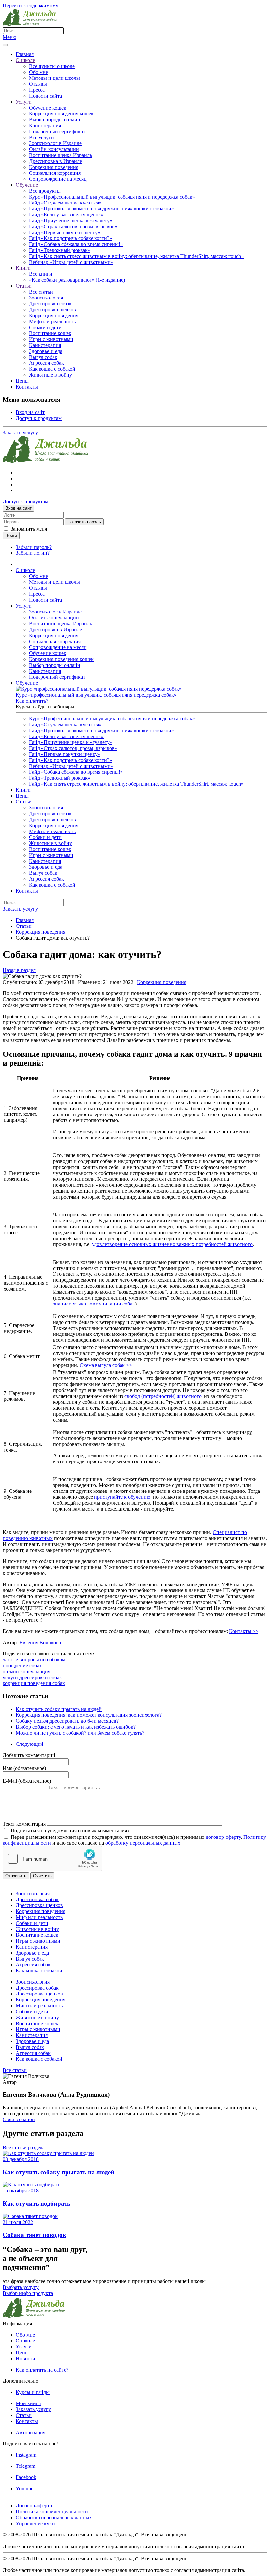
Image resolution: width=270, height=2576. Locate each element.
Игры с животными (51, 339)
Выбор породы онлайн (55, 120)
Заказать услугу (20, 433)
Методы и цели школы (54, 78)
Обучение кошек (48, 108)
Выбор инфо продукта (28, 2293)
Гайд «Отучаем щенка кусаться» (65, 203)
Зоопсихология (46, 298)
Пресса (37, 90)
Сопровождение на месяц (58, 179)
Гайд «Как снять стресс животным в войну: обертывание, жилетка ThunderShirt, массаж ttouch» (136, 256)
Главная (25, 54)
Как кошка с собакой (52, 369)
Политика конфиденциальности (52, 2512)
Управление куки (35, 2523)
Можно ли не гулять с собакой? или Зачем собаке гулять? (80, 1733)
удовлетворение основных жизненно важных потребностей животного (172, 1244)
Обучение (27, 185)
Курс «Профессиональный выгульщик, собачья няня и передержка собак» (112, 197)
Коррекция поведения (54, 167)
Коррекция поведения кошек (61, 114)
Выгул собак (43, 357)
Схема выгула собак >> (106, 1365)
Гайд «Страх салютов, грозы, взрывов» (73, 226)
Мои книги (28, 2403)
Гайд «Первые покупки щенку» (65, 232)
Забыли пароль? (34, 547)
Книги (23, 268)
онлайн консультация (27, 1671)
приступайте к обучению (122, 1497)
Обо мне (39, 72)
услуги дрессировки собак (32, 1677)
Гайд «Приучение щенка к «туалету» (71, 220)
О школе (25, 60)
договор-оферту (223, 1837)
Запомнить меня (29, 529)
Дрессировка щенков (53, 310)
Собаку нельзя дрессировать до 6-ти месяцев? (67, 1721)
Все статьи (41, 292)
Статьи (24, 286)
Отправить (16, 1876)
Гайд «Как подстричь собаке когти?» (70, 238)
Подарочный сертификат (57, 131)
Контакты (27, 387)
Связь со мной (19, 2119)
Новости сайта (45, 96)
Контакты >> (244, 1631)
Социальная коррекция (55, 173)
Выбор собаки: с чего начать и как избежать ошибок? (76, 1727)
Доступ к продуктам (39, 418)
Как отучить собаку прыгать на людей (59, 1709)
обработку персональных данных (143, 1843)
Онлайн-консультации (54, 149)
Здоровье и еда (46, 351)
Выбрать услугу (21, 2287)
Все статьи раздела (24, 2147)
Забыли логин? (33, 553)
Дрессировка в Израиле (55, 161)
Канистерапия (45, 126)
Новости (26, 2358)
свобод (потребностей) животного (163, 1396)
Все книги (41, 274)
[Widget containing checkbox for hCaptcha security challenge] (52, 1859)
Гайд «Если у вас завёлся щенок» (66, 215)
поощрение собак (22, 1665)
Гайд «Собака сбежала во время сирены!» (76, 244)
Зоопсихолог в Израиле (55, 143)
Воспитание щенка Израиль (60, 155)
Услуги (24, 102)
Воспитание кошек (50, 333)
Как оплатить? (32, 701)
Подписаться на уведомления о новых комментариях (70, 1830)
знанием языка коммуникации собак (94, 1304)
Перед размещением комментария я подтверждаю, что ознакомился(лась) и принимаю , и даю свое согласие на (134, 1840)
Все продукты (45, 191)
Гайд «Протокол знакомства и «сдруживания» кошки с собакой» (101, 209)
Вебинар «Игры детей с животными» (71, 262)
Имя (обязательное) (24, 1768)
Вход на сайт (30, 412)
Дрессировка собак (50, 304)
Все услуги (41, 137)
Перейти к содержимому (30, 5)
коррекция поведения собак (34, 1683)
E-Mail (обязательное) (27, 1781)
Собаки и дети (45, 327)
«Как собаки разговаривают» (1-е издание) (77, 280)
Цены (22, 381)
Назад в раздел (19, 970)
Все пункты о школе (52, 66)
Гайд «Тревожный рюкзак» (60, 250)
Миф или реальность (52, 321)
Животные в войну (51, 375)
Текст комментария (25, 1824)
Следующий (30, 1744)
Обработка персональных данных (54, 2517)
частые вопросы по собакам (34, 1660)
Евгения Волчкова (40, 1642)
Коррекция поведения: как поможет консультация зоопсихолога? (89, 1715)
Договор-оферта (34, 2506)
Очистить (42, 1876)
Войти (11, 535)
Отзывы (38, 84)
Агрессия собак (46, 363)
